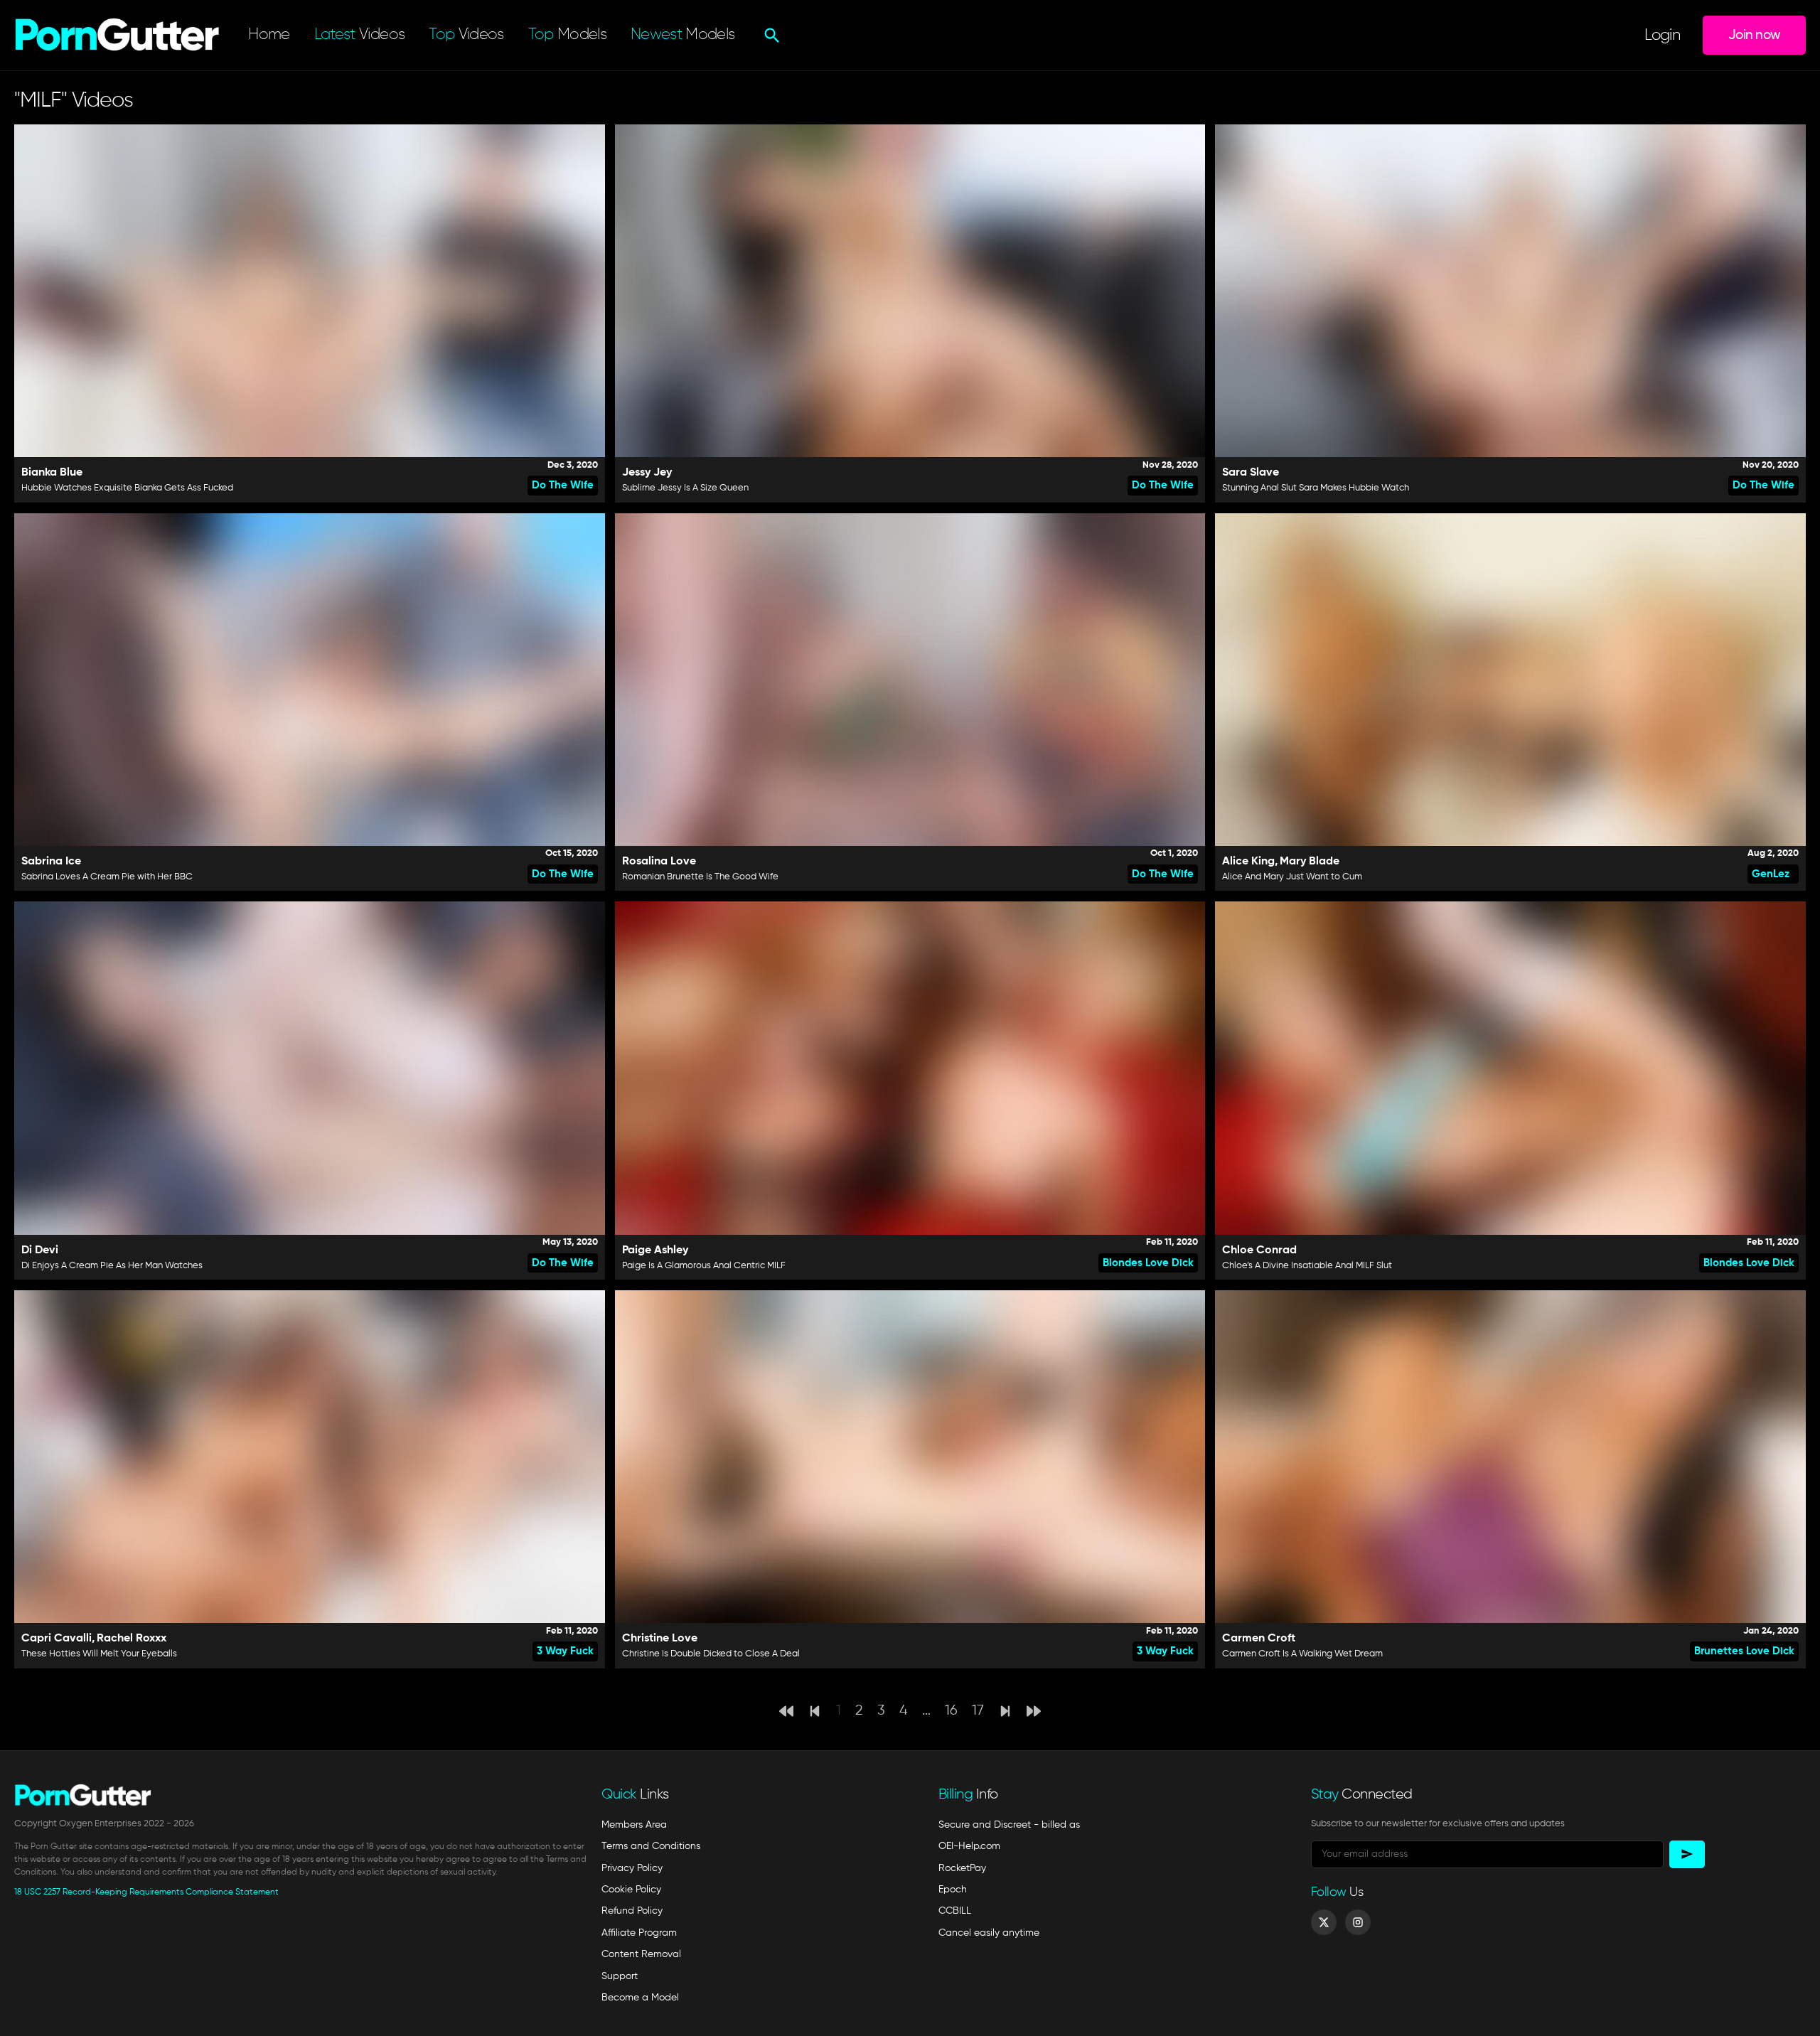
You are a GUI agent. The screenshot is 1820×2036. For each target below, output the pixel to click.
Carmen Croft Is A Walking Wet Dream (1302, 1654)
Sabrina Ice (51, 862)
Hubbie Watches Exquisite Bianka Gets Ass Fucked (127, 488)
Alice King (1248, 862)
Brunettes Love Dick (1744, 1651)
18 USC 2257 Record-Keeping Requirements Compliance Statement (146, 1892)
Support (620, 1976)
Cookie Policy (631, 1890)
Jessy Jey (647, 473)
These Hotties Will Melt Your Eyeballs (99, 1654)
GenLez (1771, 874)
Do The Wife (563, 485)
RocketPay (962, 1868)
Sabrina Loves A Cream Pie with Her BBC (107, 877)
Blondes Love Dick (1148, 1263)
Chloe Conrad (1259, 1250)
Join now (1754, 35)
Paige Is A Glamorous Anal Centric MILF (704, 1266)
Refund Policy (632, 1911)
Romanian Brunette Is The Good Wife (700, 877)
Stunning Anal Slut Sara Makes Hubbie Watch (1316, 488)
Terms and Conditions (651, 1846)
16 (951, 1711)
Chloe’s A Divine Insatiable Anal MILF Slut (1307, 1266)
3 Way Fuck (565, 1651)
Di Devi (40, 1250)
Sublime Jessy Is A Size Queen (685, 488)
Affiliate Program (639, 1933)
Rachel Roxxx (132, 1639)
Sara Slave (1251, 473)
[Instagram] (1358, 1922)
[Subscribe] (1687, 1854)
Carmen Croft (1259, 1639)
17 (978, 1711)
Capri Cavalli (57, 1639)
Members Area (634, 1825)
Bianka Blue (52, 473)
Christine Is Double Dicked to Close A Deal (711, 1654)
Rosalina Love (659, 862)
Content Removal (641, 1954)
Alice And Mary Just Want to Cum (1292, 877)
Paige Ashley (655, 1250)
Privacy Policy (632, 1868)
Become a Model (640, 1998)
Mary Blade (1310, 862)
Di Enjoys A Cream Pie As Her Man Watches (112, 1266)
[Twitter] (1324, 1922)
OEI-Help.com (969, 1846)
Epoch (953, 1890)
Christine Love (660, 1639)
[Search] (770, 36)
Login (1662, 36)
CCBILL (955, 1911)
